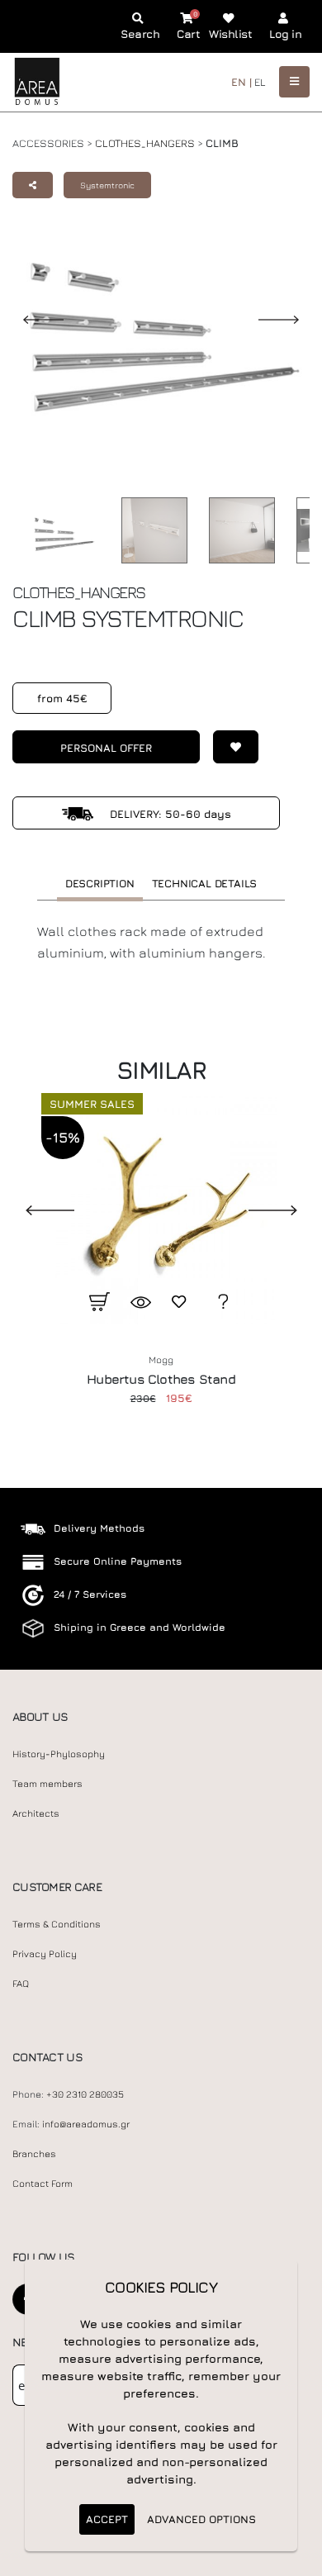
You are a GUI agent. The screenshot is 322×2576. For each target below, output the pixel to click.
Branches (34, 2154)
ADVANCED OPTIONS (201, 2519)
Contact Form (43, 2184)
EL (260, 82)
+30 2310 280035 (85, 2094)
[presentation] (37, 1209)
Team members (47, 1784)
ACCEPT (107, 2519)
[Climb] (150, 530)
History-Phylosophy (59, 1754)
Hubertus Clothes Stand (161, 1379)
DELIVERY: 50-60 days (169, 814)
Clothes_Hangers (145, 143)
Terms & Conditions (57, 1924)
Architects (36, 1813)
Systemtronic (107, 185)
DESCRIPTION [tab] (100, 883)
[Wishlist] (229, 747)
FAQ (21, 1984)
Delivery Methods (99, 1528)
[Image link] (59, 534)
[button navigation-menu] (294, 81)
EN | (241, 82)
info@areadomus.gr (86, 2124)
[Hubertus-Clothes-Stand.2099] (161, 1209)
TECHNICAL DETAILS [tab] (205, 883)
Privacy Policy (45, 1954)
